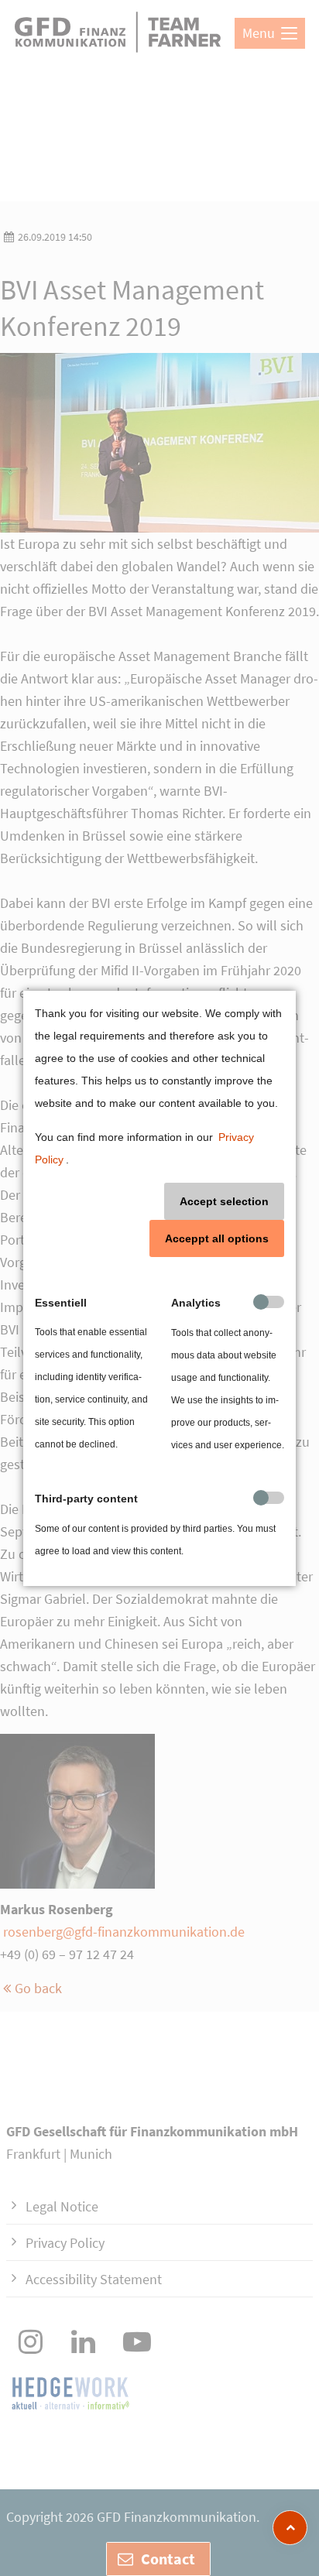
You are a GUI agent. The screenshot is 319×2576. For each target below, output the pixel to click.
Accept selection (224, 1201)
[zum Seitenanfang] (290, 2528)
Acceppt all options (217, 1238)
